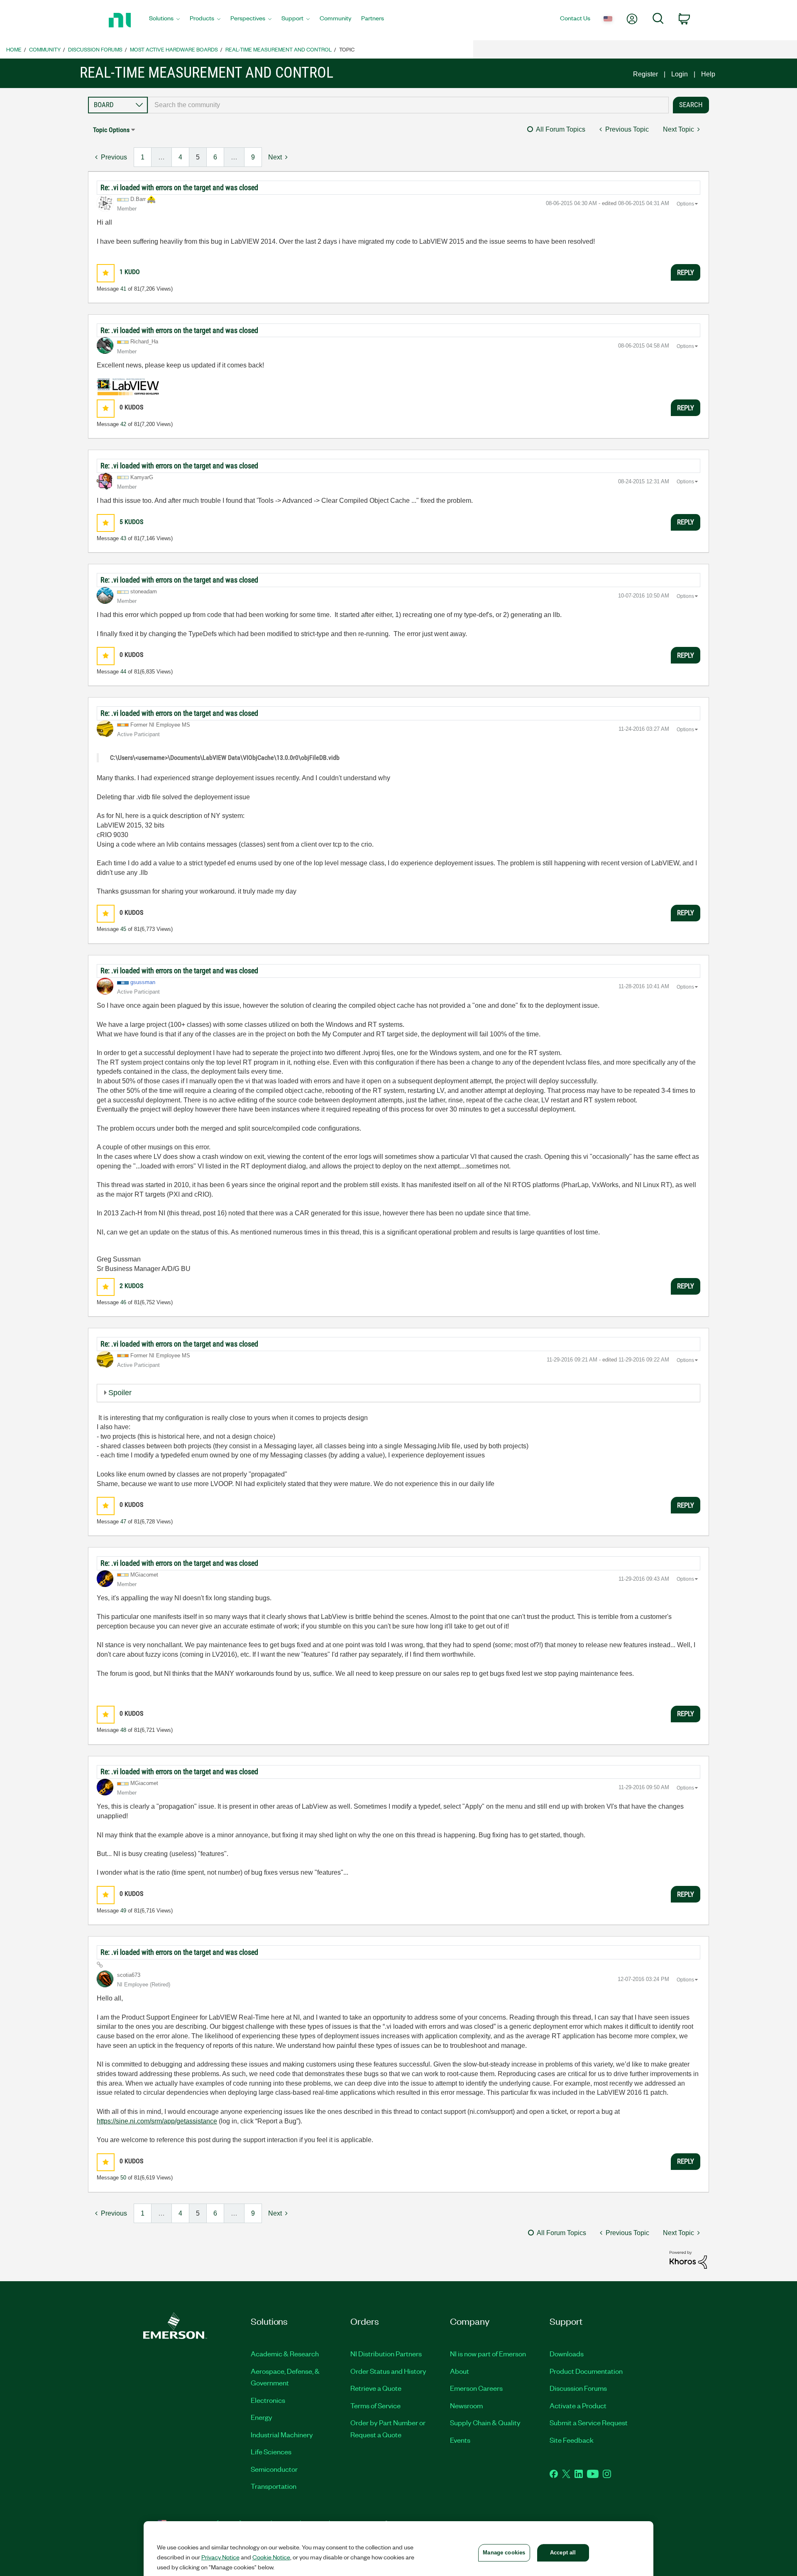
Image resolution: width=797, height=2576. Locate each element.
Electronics (268, 2400)
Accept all (563, 2553)
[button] (106, 273)
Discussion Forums (95, 49)
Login (680, 74)
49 (123, 1911)
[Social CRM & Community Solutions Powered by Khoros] (688, 2259)
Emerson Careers (476, 2388)
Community (45, 49)
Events (460, 2440)
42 (123, 424)
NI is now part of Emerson (488, 2353)
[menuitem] (164, 20)
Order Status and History (388, 2371)
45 (123, 929)
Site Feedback (572, 2440)
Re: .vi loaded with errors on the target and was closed (179, 187)
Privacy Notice (220, 2557)
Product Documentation (586, 2371)
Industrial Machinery (282, 2434)
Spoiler (120, 1393)
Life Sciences (271, 2451)
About (460, 2371)
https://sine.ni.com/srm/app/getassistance (157, 2121)
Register (645, 74)
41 (123, 289)
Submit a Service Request (589, 2422)
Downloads (567, 2353)
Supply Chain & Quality (485, 2422)
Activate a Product (578, 2405)
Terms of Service (375, 2405)
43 (123, 538)
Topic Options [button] (111, 130)
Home (14, 49)
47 (123, 1522)
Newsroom (466, 2405)
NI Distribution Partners (386, 2353)
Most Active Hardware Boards (174, 49)
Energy (262, 2417)
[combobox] (408, 105)
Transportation (274, 2486)
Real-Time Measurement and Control (279, 49)
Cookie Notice (271, 2557)
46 (123, 1302)
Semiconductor (274, 2469)
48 (123, 1730)
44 (123, 672)
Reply (686, 272)
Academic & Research (285, 2353)
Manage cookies (504, 2553)
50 (123, 2178)
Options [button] (685, 204)
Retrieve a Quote (376, 2388)
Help (708, 74)
